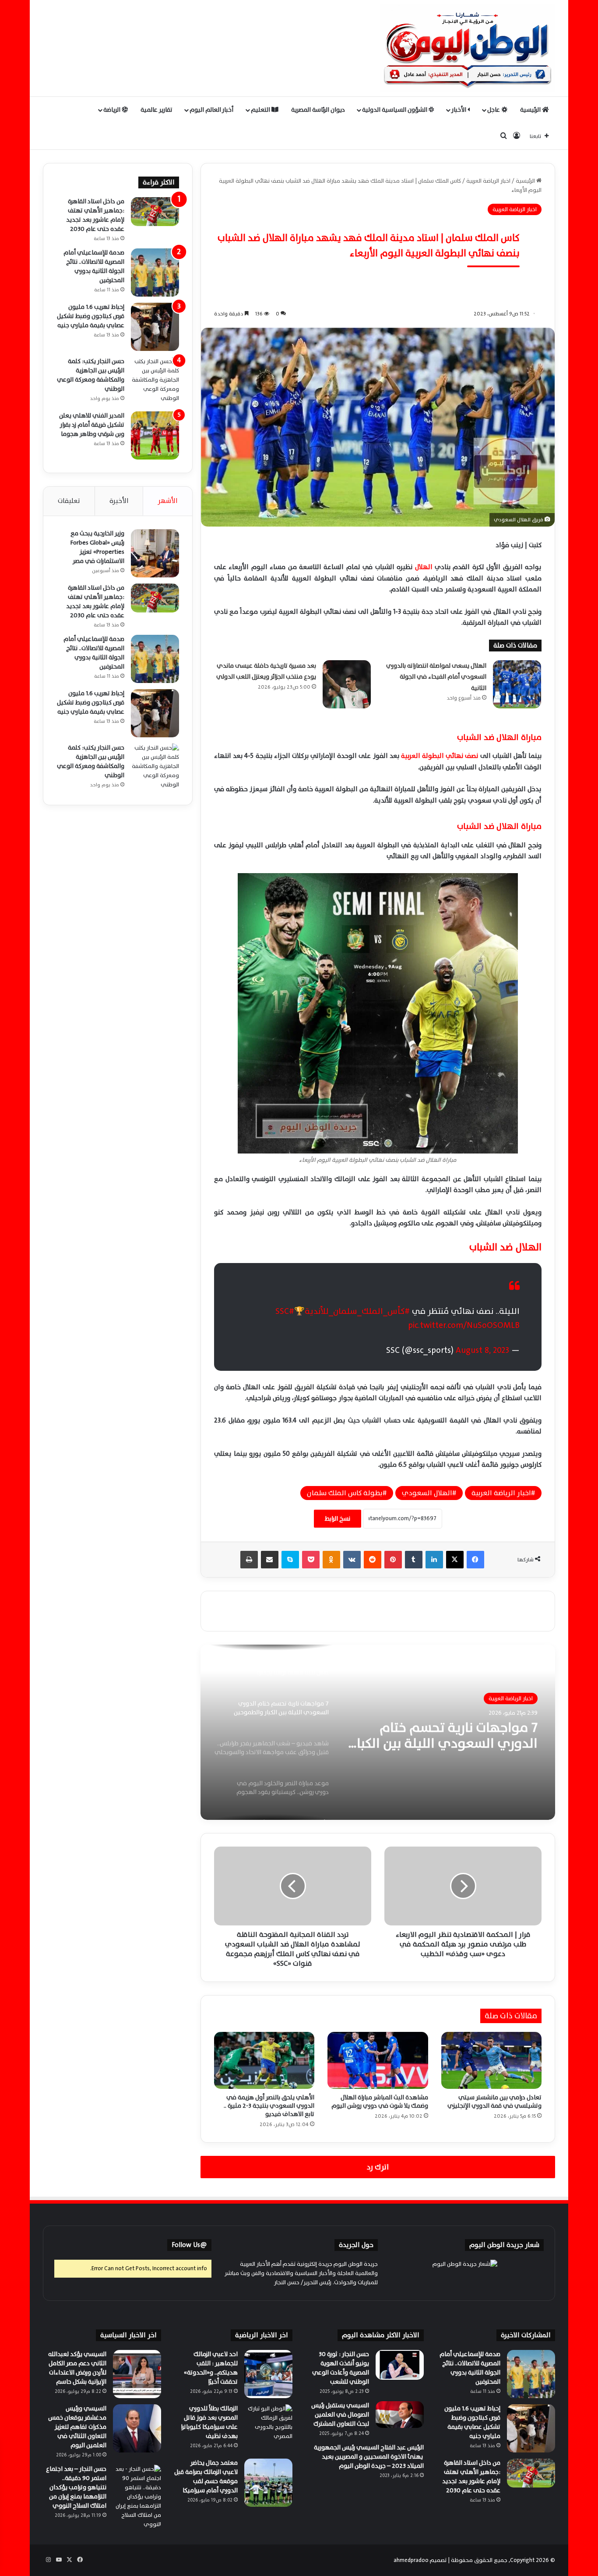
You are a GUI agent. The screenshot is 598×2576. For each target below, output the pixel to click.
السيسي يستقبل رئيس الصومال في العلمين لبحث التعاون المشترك (340, 2415)
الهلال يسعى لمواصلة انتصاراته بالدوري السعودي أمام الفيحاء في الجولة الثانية (436, 677)
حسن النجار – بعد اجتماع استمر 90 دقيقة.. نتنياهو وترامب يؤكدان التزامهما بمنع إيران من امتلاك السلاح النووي (76, 2487)
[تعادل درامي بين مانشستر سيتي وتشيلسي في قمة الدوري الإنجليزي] (491, 2060)
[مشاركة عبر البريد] (270, 1560)
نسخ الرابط (338, 1519)
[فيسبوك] (475, 1560)
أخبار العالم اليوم (211, 110)
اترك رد (378, 2167)
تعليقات (69, 501)
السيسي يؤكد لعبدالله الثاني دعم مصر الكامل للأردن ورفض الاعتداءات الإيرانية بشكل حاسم (77, 2368)
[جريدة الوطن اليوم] (468, 48)
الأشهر (168, 501)
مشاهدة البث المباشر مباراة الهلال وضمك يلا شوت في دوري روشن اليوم (380, 2102)
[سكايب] (290, 1560)
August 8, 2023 (482, 1350)
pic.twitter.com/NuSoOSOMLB (464, 1325)
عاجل (494, 110)
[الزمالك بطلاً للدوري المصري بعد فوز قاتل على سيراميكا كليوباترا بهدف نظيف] (268, 2428)
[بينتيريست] (393, 1560)
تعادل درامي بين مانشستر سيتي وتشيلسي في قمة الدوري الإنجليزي (494, 2102)
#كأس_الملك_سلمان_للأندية (357, 1311)
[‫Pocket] (311, 1560)
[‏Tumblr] (414, 1560)
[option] (378, 1732)
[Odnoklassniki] (331, 1560)
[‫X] (455, 1560)
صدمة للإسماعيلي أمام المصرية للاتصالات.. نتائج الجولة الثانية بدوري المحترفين (94, 266)
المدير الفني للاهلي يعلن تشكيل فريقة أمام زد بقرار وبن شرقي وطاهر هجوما (92, 425)
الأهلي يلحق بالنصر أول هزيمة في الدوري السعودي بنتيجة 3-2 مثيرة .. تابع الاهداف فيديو (269, 2106)
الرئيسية (531, 110)
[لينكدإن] (434, 1560)
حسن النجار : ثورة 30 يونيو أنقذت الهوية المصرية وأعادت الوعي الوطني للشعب (341, 2368)
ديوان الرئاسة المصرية (318, 110)
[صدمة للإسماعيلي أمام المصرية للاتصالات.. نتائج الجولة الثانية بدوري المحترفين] (155, 272)
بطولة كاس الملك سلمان (345, 1493)
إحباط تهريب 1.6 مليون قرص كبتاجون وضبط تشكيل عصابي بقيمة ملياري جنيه (91, 316)
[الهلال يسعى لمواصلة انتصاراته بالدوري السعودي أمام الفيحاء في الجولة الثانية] (517, 684)
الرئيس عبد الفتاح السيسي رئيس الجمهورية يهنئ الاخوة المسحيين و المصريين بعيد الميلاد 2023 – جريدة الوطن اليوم (369, 2457)
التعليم (261, 110)
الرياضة (113, 110)
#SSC (285, 1311)
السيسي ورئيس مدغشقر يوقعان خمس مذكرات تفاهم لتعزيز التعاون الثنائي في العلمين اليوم (77, 2427)
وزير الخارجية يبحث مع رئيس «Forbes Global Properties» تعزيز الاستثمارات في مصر (97, 547)
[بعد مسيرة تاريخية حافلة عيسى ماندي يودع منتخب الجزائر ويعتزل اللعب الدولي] (347, 684)
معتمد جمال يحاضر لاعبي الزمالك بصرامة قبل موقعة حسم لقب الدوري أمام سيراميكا (206, 2477)
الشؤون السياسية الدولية (395, 110)
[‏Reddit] (373, 1560)
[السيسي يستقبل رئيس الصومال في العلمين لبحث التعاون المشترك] (400, 2415)
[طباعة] (249, 1560)
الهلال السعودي (427, 1493)
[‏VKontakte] (352, 1560)
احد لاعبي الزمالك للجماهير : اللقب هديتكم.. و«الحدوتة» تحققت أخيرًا (211, 2368)
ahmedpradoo (411, 2560)
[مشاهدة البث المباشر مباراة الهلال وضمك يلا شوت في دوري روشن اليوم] (378, 2060)
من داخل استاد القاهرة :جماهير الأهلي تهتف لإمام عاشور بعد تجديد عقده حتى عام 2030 (95, 215)
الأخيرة (119, 501)
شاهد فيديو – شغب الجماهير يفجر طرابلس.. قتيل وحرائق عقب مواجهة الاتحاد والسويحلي (447, 1736)
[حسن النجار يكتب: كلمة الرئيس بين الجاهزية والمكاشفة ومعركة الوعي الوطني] (155, 381)
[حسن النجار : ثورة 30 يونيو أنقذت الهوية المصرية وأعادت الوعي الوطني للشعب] (400, 2365)
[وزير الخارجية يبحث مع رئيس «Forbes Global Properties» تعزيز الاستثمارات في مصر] (155, 553)
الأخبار (459, 110)
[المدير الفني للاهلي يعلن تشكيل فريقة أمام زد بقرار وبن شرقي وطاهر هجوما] (155, 435)
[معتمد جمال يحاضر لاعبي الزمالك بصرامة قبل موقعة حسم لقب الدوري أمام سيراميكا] (268, 2483)
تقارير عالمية (157, 110)
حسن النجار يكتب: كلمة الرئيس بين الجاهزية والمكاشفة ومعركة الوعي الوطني (91, 375)
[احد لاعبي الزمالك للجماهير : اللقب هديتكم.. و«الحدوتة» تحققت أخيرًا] (268, 2374)
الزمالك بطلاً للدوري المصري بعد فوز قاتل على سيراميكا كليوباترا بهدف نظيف (209, 2422)
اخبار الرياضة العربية (488, 181)
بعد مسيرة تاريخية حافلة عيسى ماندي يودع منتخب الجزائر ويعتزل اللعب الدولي (266, 671)
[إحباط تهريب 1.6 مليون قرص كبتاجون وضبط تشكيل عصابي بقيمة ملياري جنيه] (155, 327)
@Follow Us (189, 2245)
